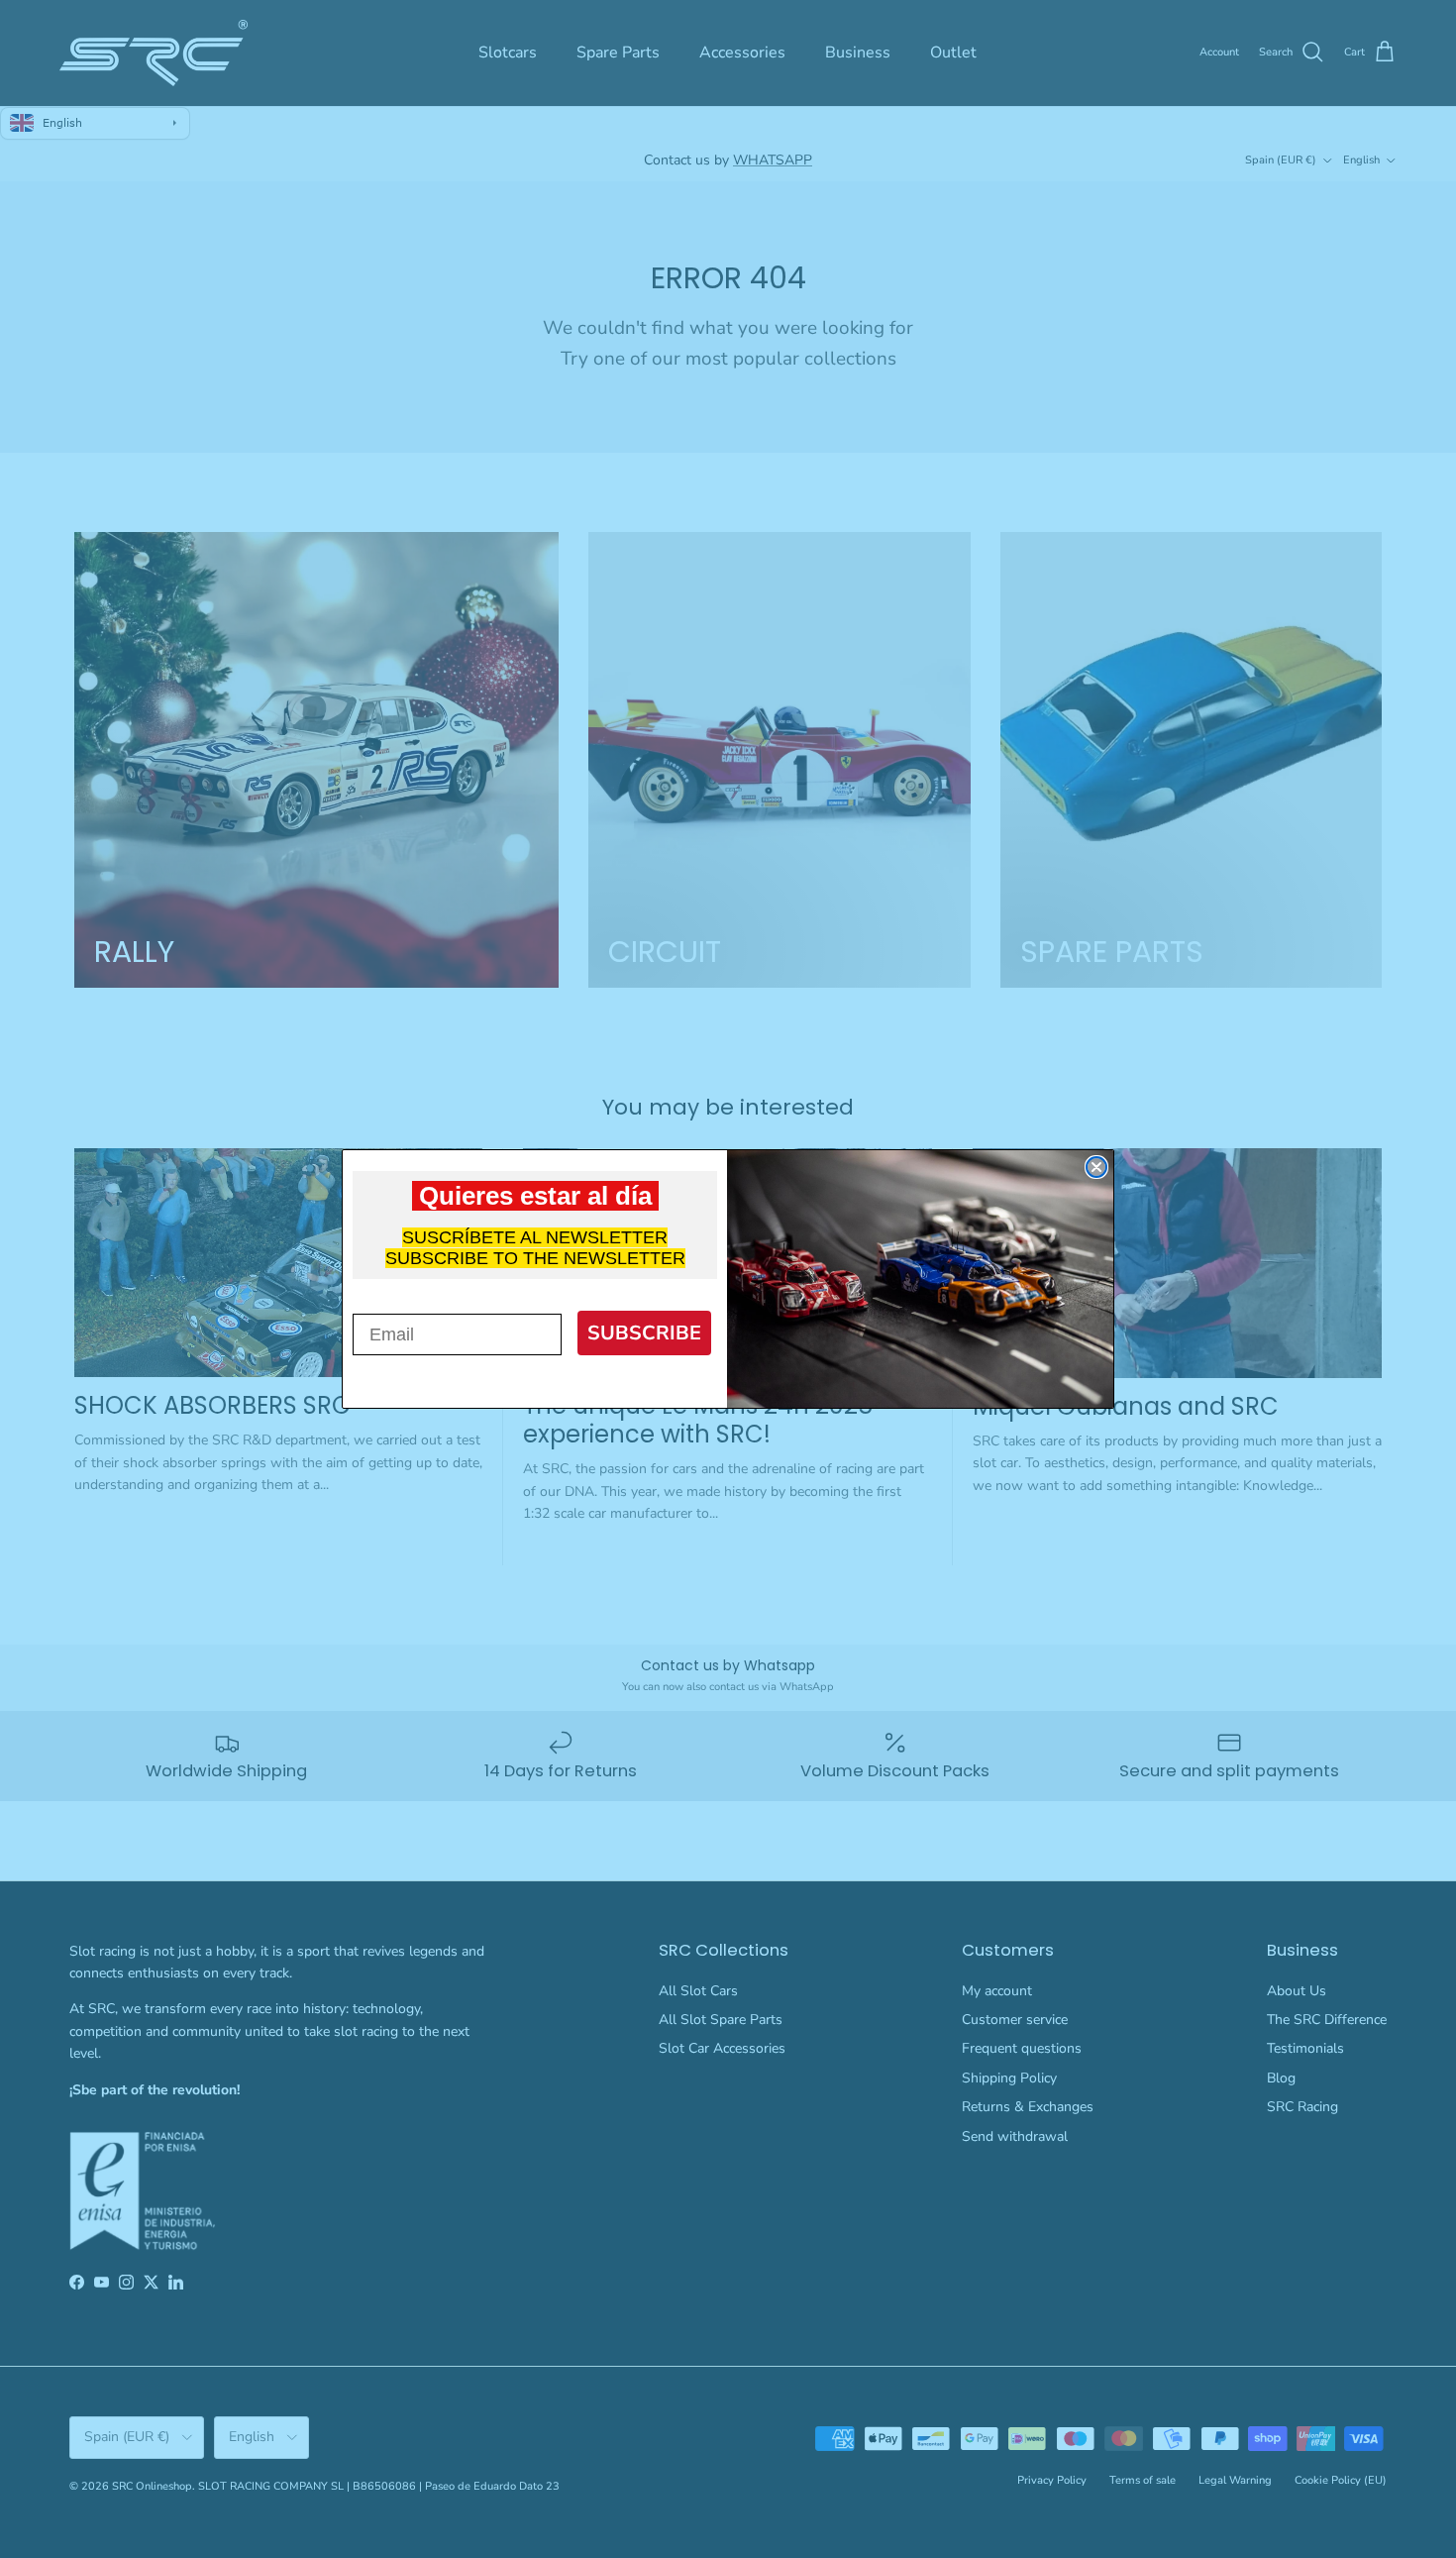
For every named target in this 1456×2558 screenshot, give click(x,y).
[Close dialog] (1096, 1167)
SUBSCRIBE (644, 1333)
